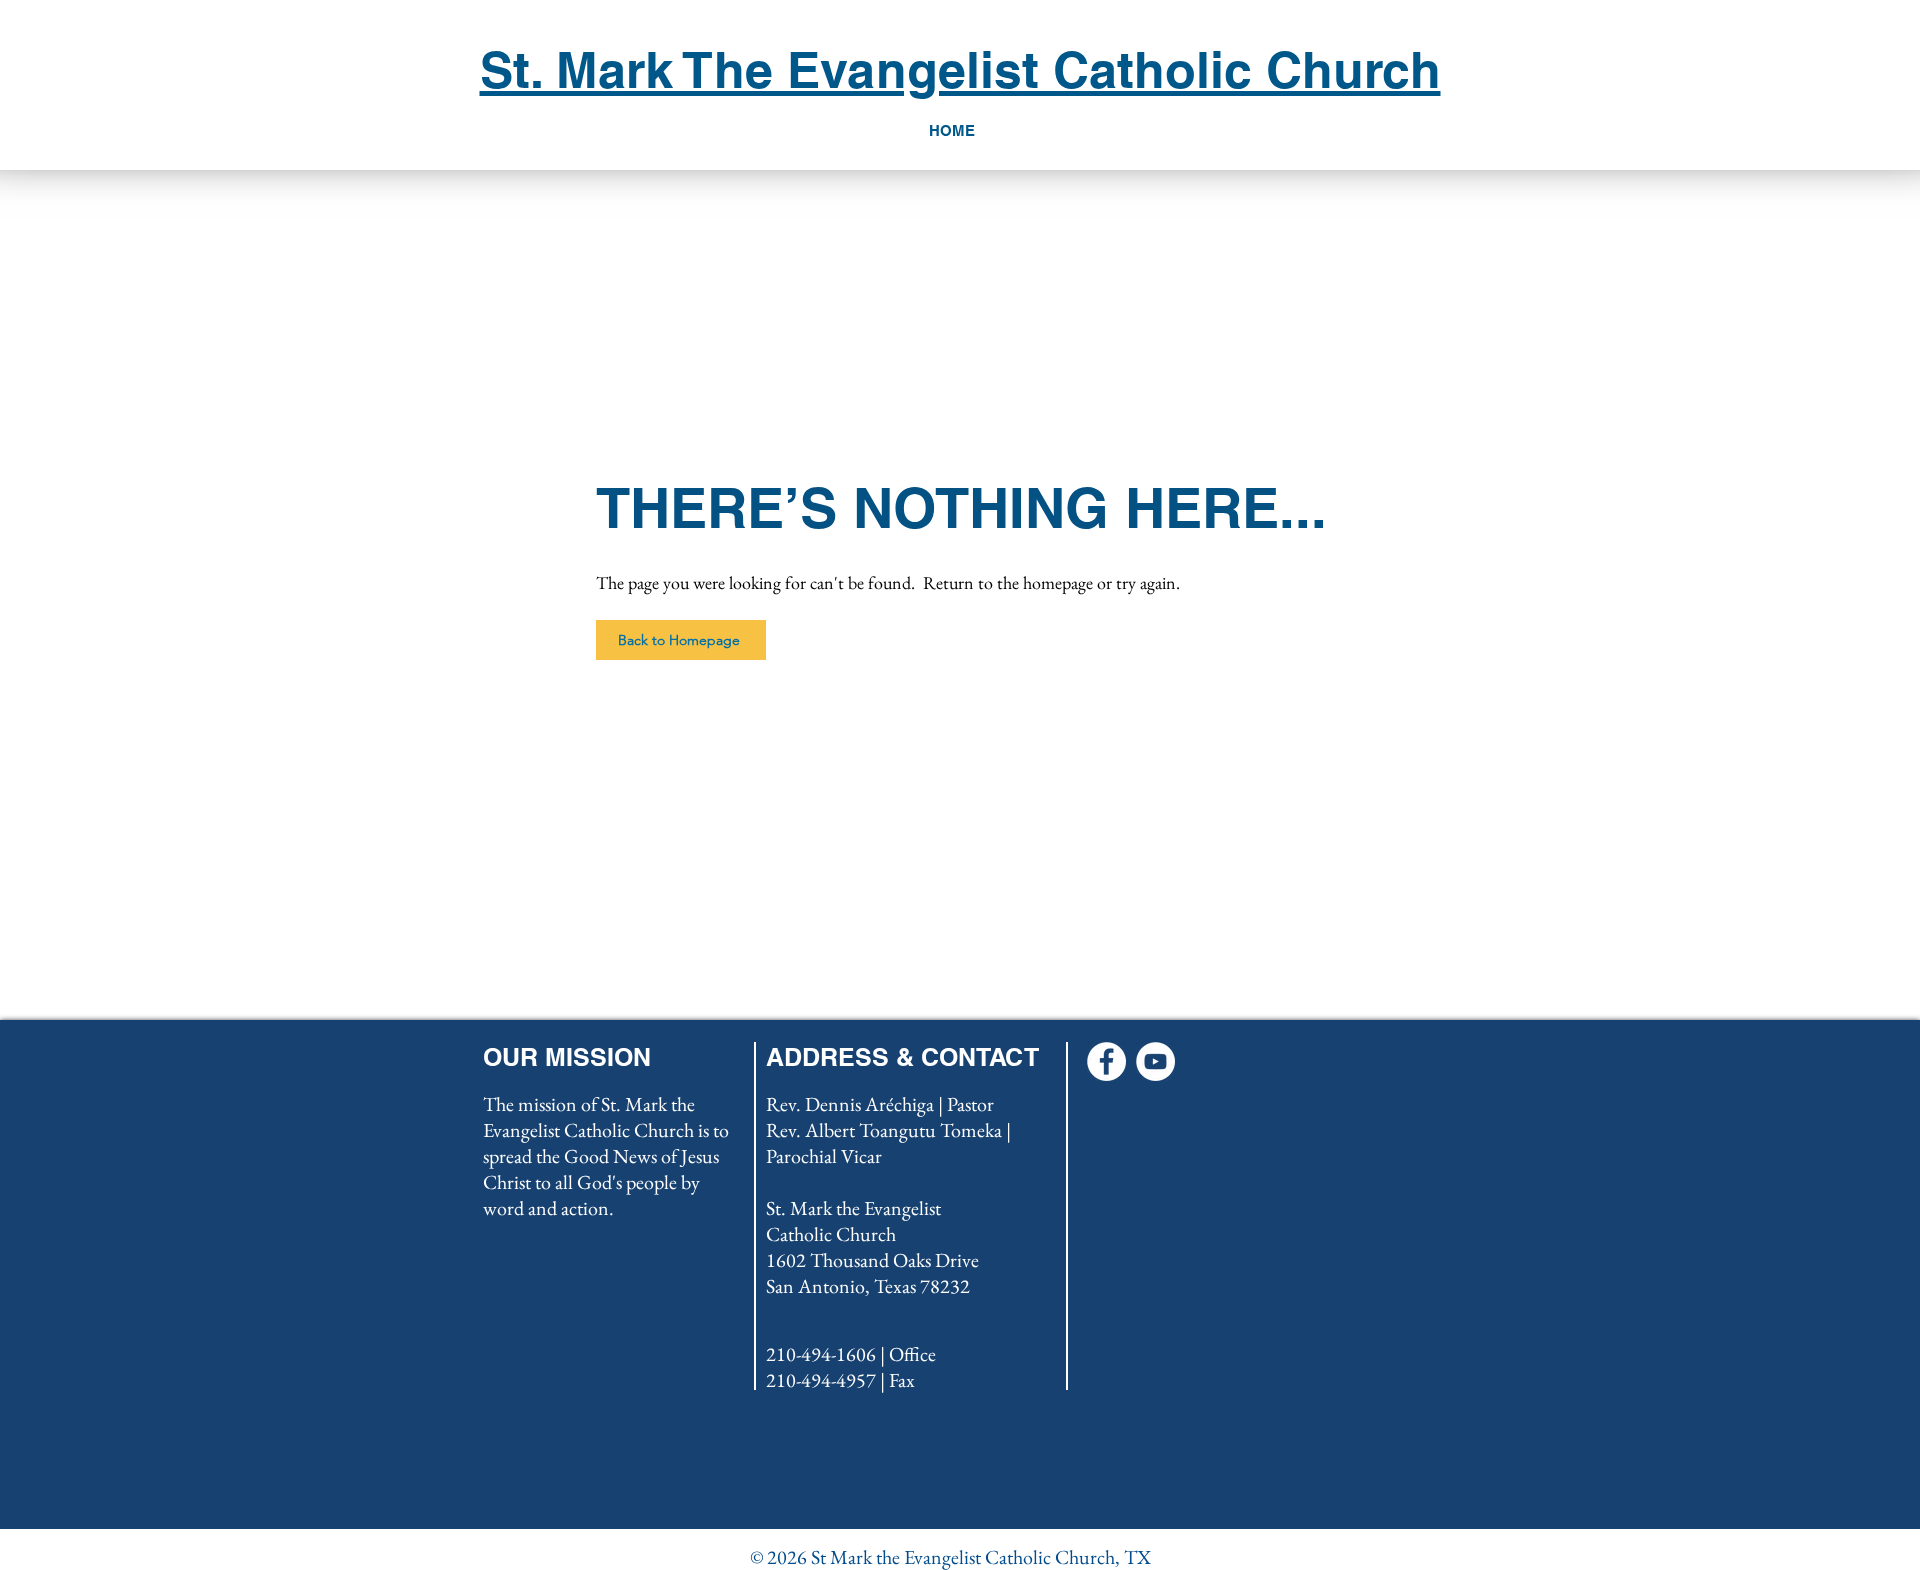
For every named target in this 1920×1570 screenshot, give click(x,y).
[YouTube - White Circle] (1155, 1061)
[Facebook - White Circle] (1106, 1061)
